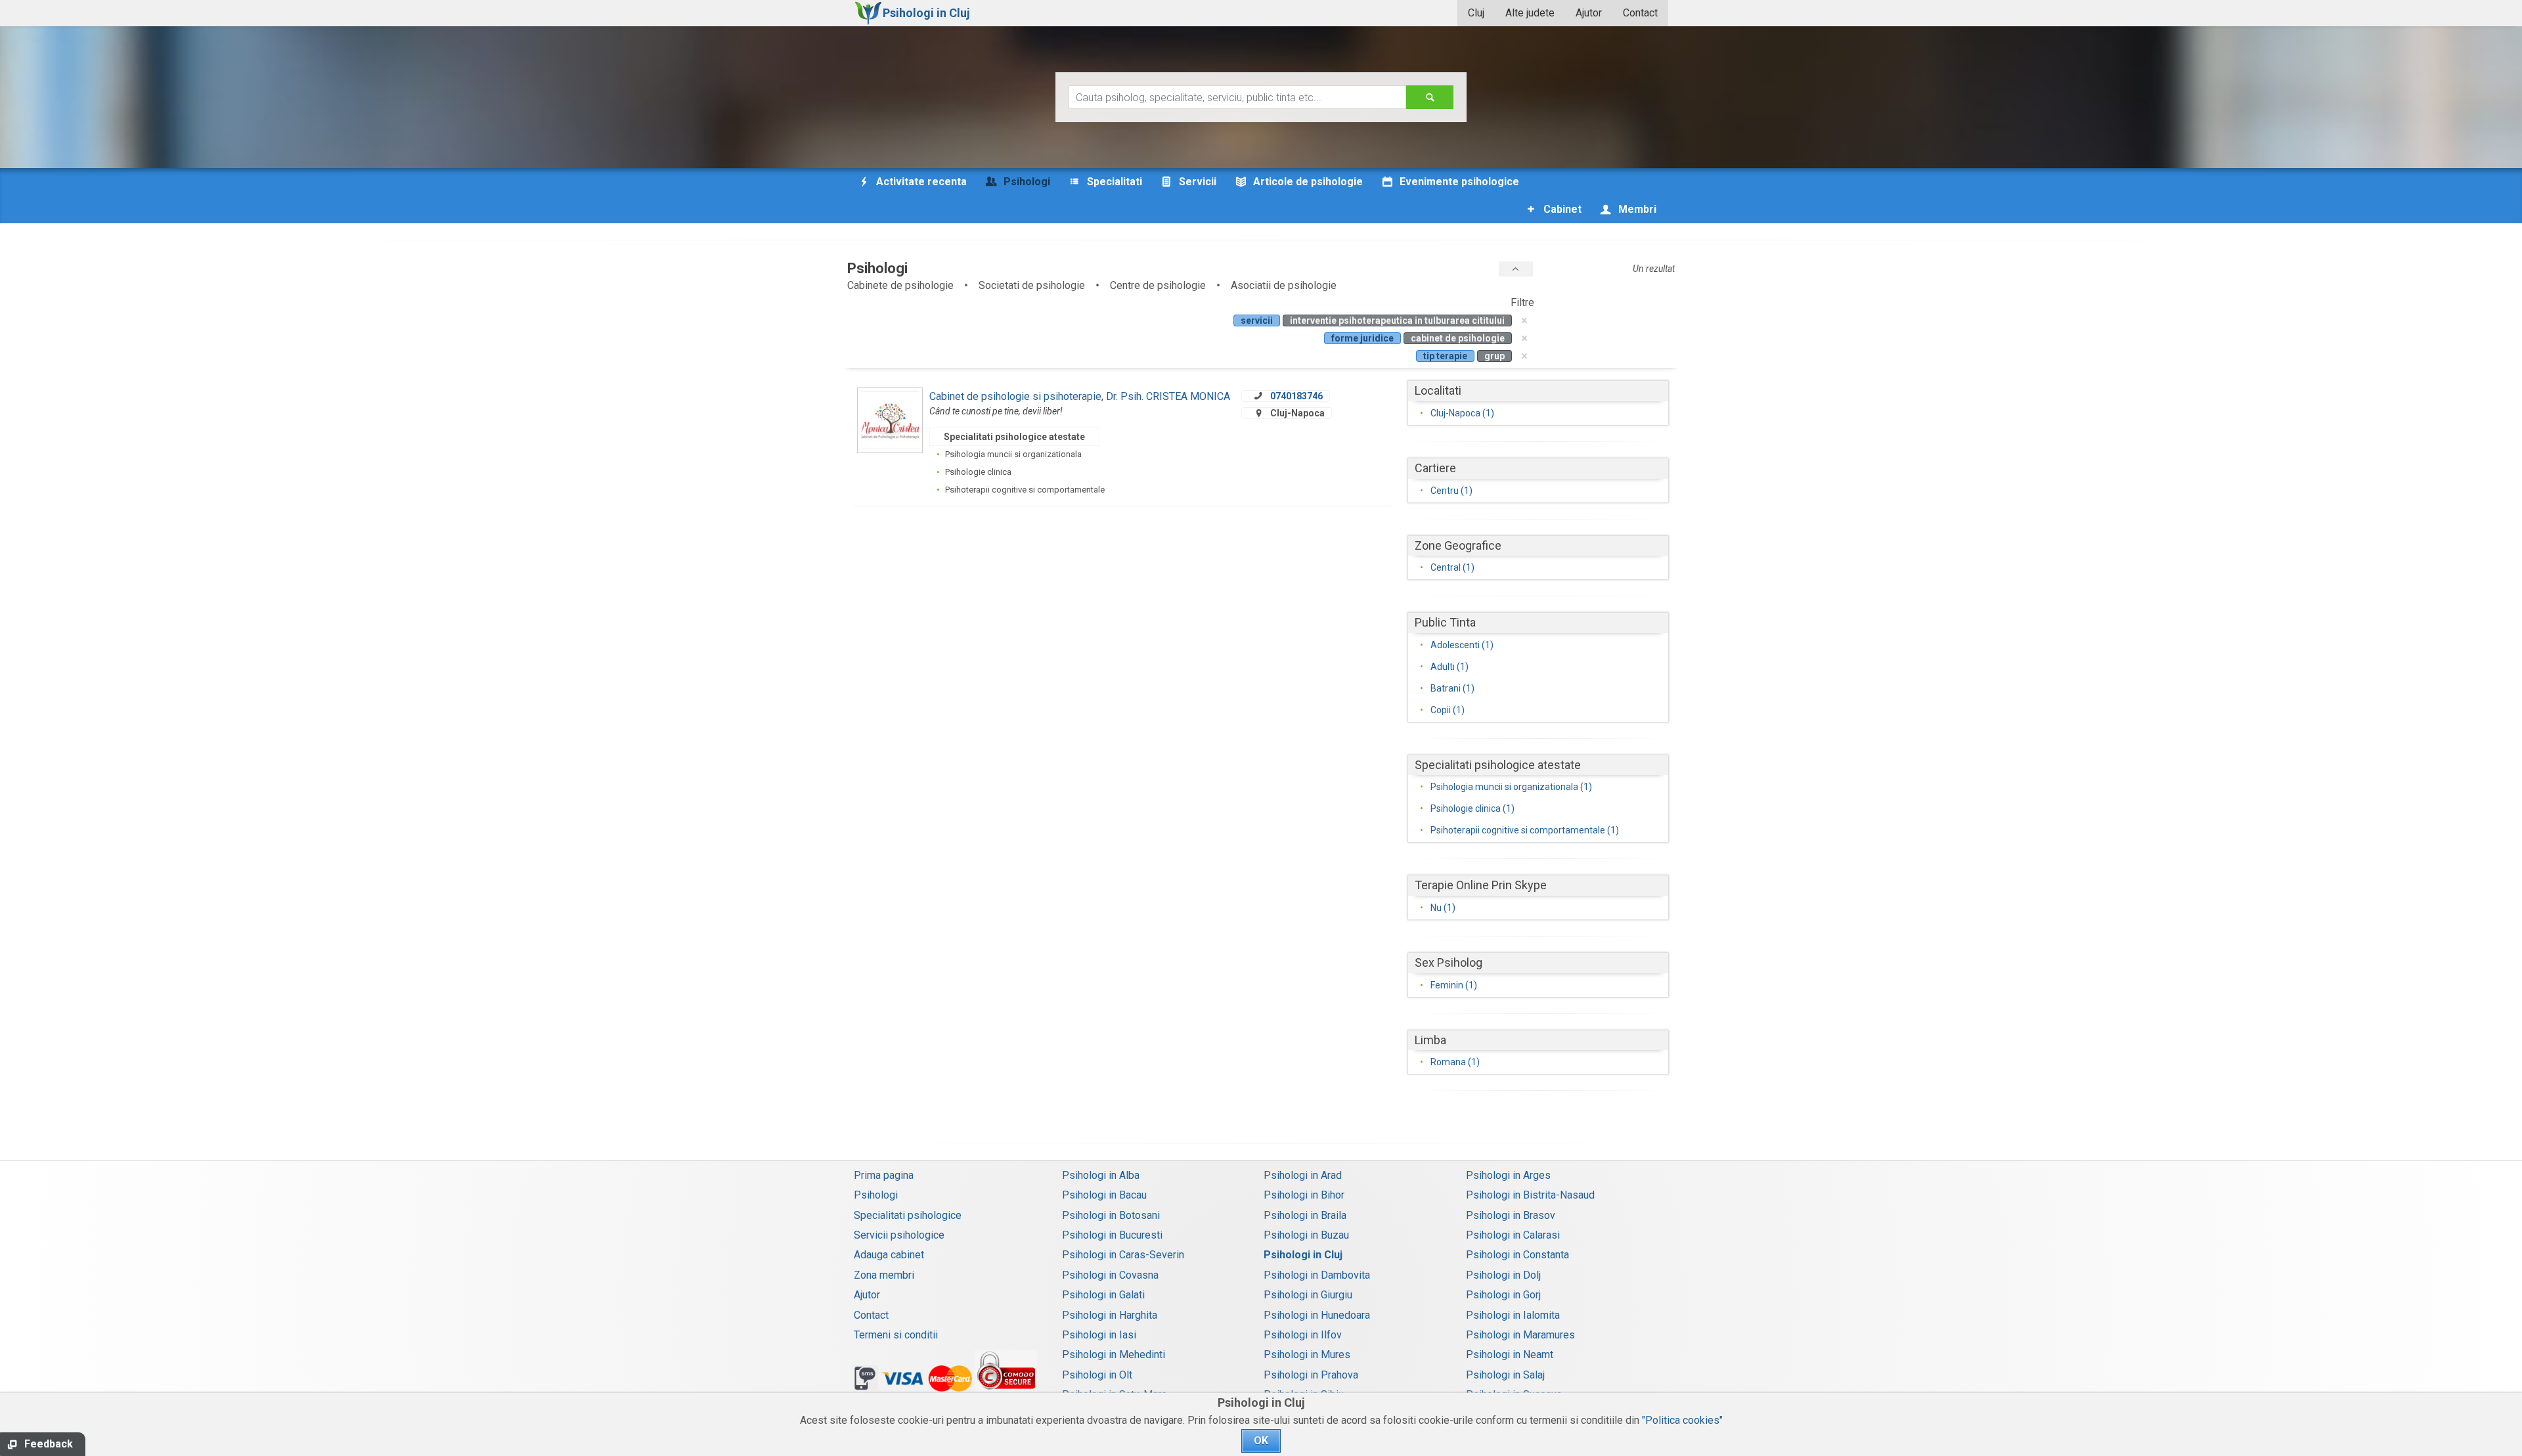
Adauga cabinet (889, 1255)
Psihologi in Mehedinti (1114, 1355)
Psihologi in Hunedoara (1317, 1315)
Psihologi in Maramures (1520, 1335)
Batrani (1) (1452, 688)
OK (1261, 1441)
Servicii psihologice (899, 1235)
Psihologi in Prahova (1311, 1375)
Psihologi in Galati (1103, 1295)
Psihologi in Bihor (1304, 1195)
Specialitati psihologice (908, 1215)
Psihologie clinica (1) (1472, 808)
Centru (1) (1451, 491)
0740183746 (1296, 396)
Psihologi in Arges (1508, 1175)
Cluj (1476, 13)
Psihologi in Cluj (1303, 1255)
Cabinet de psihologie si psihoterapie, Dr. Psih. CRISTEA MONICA (1080, 396)
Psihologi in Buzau (1306, 1235)
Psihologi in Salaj (1505, 1375)
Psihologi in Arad (1303, 1175)
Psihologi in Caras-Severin (1123, 1255)
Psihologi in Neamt (1510, 1355)
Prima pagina (884, 1175)
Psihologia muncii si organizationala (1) (1511, 787)
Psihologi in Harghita (1110, 1315)
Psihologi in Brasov (1511, 1215)
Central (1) (1452, 567)
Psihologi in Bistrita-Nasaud (1530, 1195)
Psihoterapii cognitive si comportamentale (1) (1525, 830)
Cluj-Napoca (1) (1462, 413)
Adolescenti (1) (1462, 645)
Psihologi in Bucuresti (1112, 1235)
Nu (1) (1443, 908)
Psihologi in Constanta (1517, 1255)
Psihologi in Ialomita (1513, 1315)
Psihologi (876, 1195)
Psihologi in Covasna (1110, 1275)
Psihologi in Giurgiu (1308, 1295)
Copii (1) (1448, 710)
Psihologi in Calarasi (1513, 1235)
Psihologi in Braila (1305, 1215)
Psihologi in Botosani (1111, 1215)
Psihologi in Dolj (1503, 1275)
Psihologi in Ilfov (1303, 1335)
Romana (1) (1455, 1062)
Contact (1640, 13)
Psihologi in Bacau (1104, 1195)
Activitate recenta (920, 182)
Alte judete (1530, 13)
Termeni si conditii (896, 1335)
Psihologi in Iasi (1099, 1335)
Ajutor (1589, 13)
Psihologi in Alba (1101, 1175)
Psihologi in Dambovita (1317, 1275)
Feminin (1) (1454, 985)
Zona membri (884, 1275)
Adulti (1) (1449, 667)
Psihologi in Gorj (1503, 1295)
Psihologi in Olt (1097, 1375)
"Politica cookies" (1682, 1420)
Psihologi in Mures (1307, 1355)
